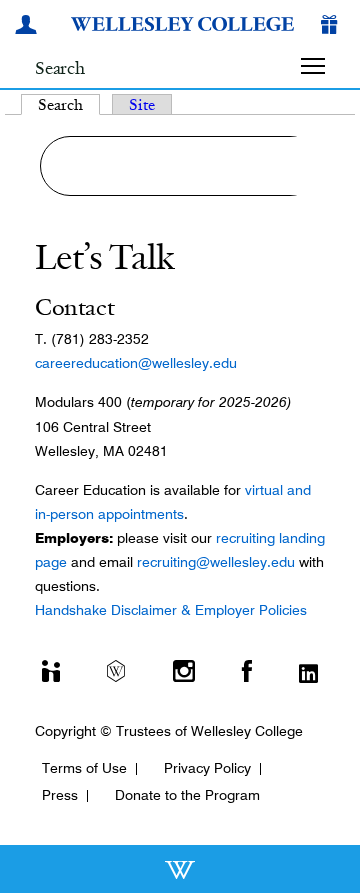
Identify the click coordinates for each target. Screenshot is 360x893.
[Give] (333, 27)
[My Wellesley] (29, 27)
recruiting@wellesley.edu (216, 562)
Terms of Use (84, 768)
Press (60, 795)
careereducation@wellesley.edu (136, 363)
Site (142, 104)
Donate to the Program (187, 795)
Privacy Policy (207, 768)
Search (69, 104)
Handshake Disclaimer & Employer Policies (171, 610)
